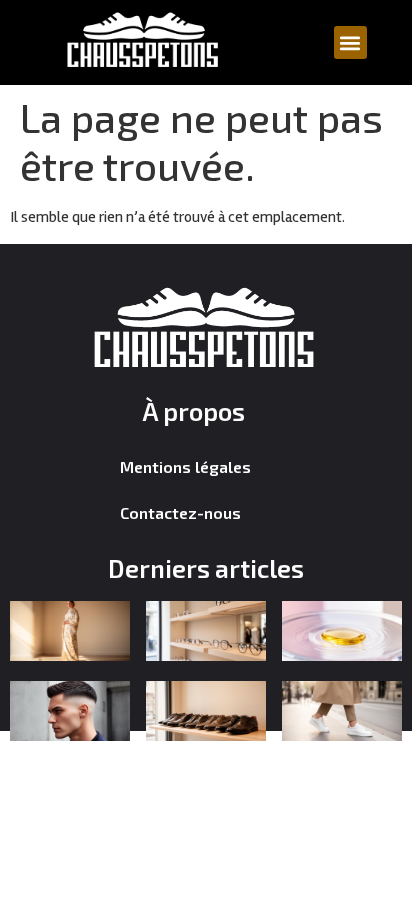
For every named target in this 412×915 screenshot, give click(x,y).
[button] (350, 42)
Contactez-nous (180, 512)
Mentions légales (185, 466)
